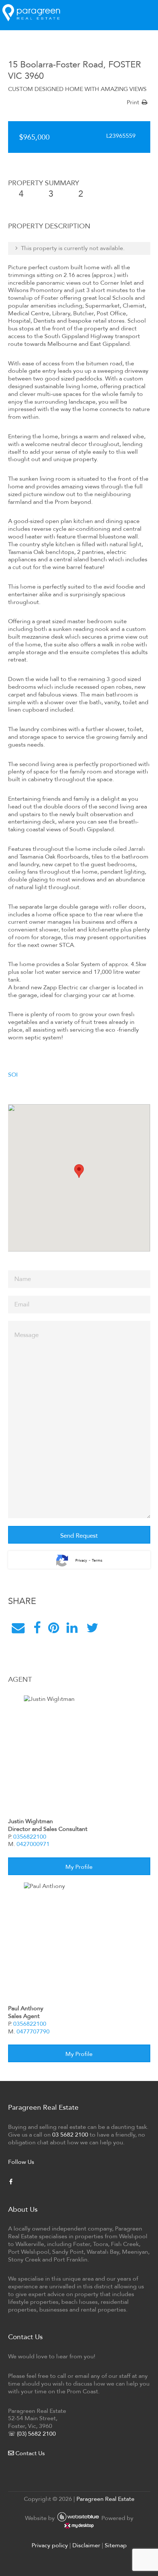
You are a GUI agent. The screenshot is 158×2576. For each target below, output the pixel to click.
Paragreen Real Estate (105, 2499)
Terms (97, 1561)
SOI (13, 1075)
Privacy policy (50, 2545)
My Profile (79, 1867)
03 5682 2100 (70, 2135)
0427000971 (33, 1844)
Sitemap (116, 2545)
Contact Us (29, 2453)
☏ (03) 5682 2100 (32, 2434)
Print (133, 102)
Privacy (81, 1561)
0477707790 (33, 2031)
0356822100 (30, 1837)
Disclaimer (86, 2545)
